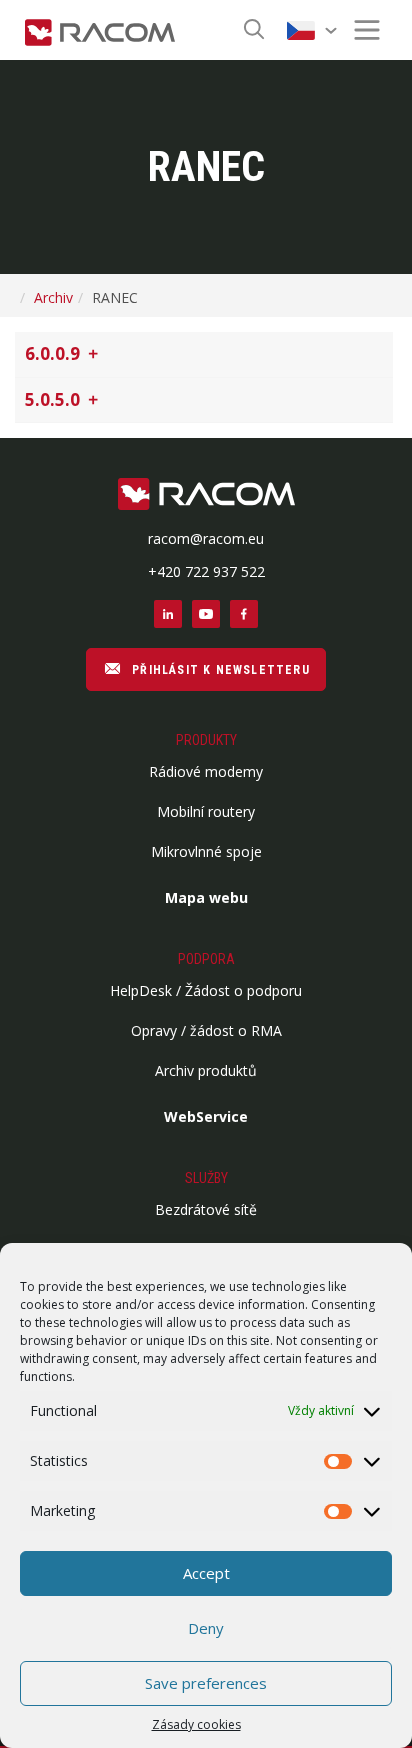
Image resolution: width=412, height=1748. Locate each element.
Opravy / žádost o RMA (206, 1030)
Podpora (206, 959)
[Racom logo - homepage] (100, 30)
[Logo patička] (206, 495)
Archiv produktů (206, 1070)
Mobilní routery (206, 811)
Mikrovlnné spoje (206, 851)
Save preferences (206, 1683)
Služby (206, 1178)
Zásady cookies (196, 1724)
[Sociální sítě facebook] (244, 614)
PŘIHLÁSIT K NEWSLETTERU (219, 670)
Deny (206, 1628)
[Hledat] (254, 30)
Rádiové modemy (206, 771)
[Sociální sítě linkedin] (168, 614)
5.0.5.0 (54, 399)
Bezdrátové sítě (206, 1209)
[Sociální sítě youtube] (206, 614)
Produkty (206, 740)
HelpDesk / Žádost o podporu (206, 990)
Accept (206, 1573)
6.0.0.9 (54, 353)
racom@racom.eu (206, 538)
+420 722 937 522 (206, 571)
